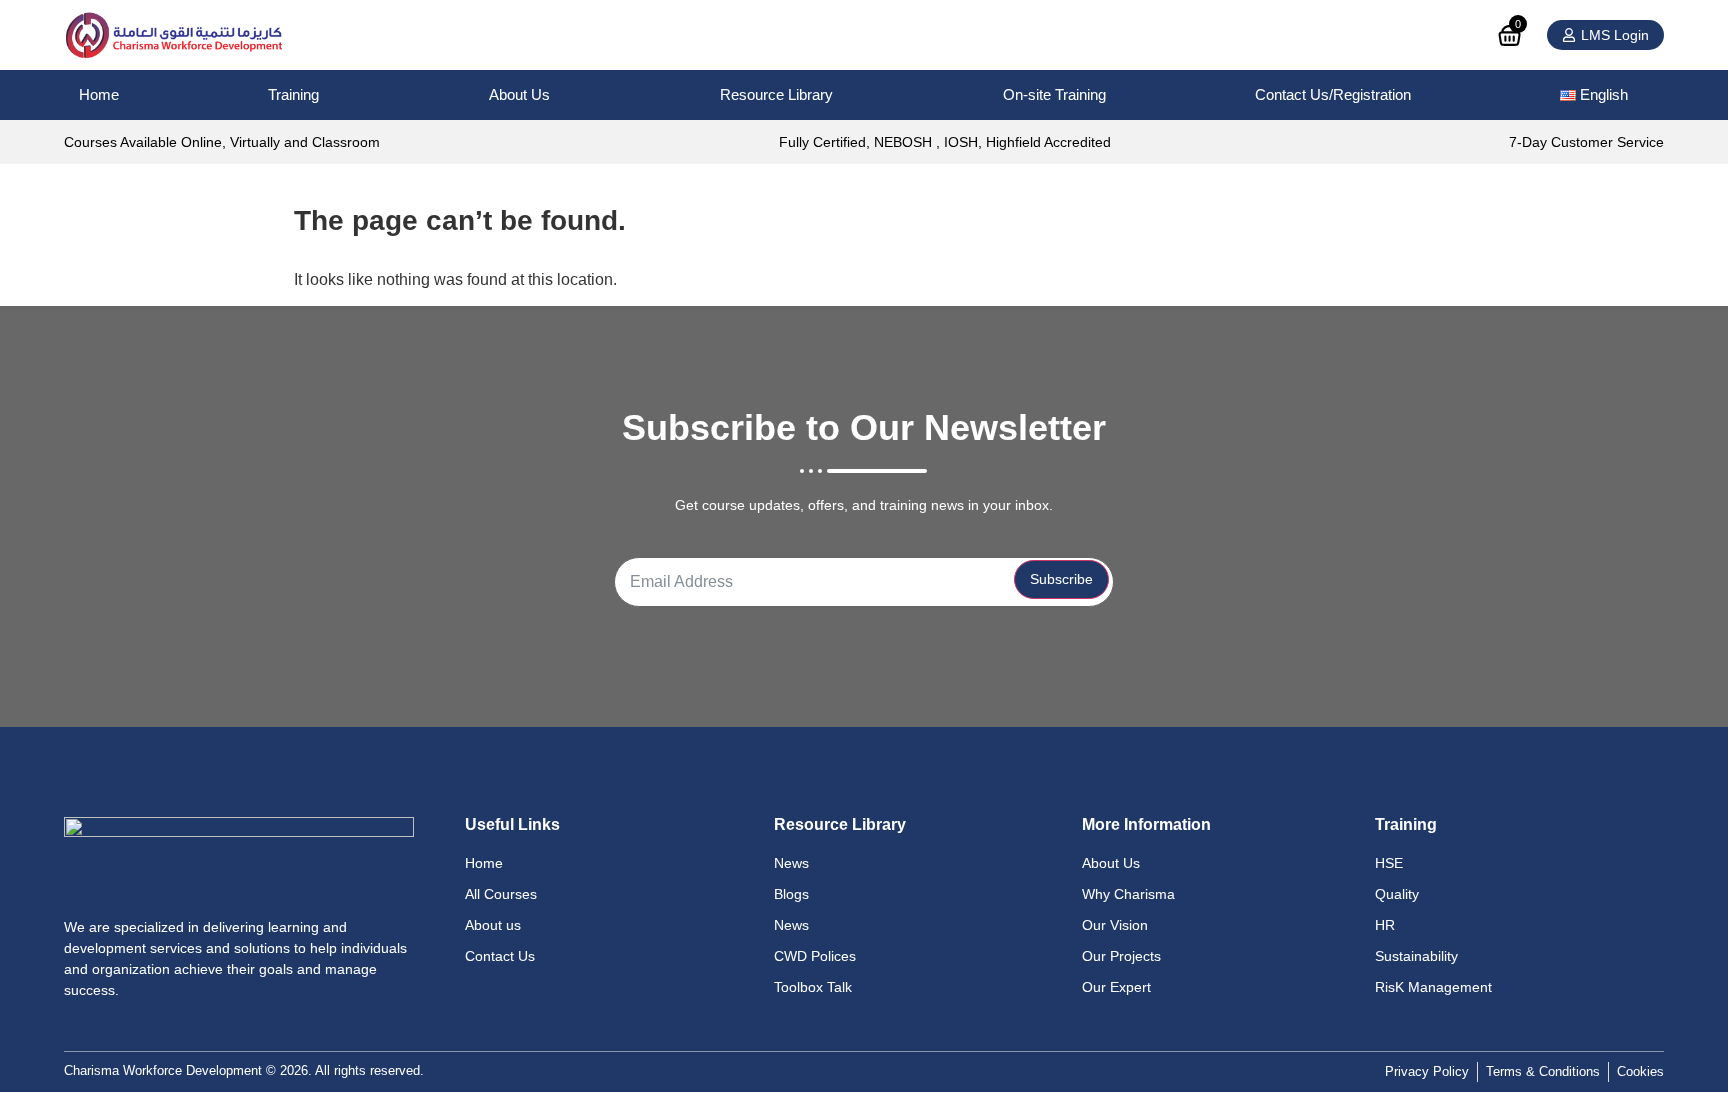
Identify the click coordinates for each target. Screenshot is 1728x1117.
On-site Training (1054, 94)
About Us (519, 94)
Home (99, 94)
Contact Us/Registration (1333, 94)
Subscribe (1061, 579)
